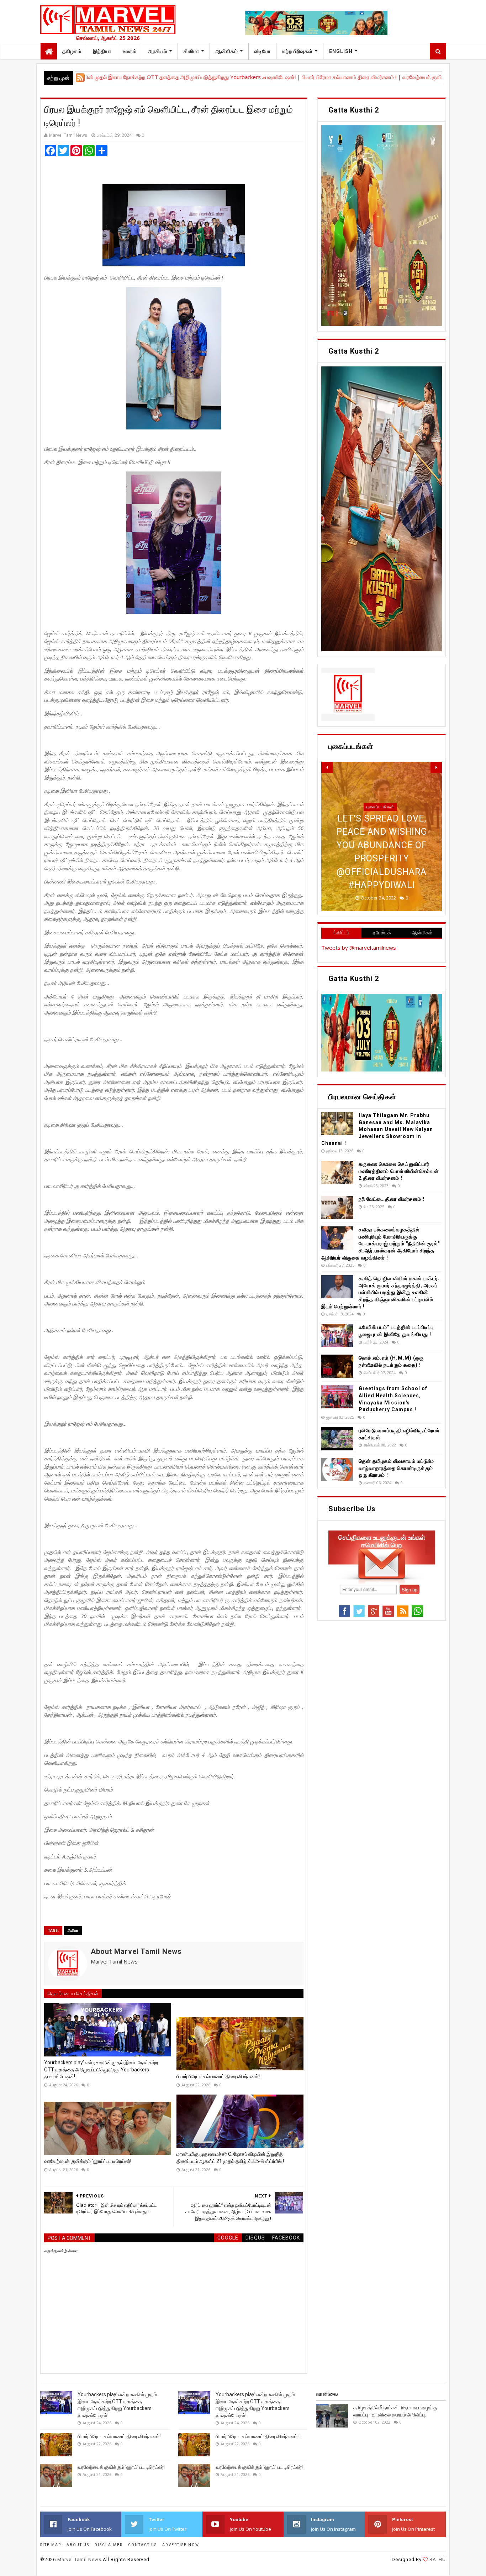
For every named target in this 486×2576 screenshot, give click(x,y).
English (341, 51)
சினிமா (191, 51)
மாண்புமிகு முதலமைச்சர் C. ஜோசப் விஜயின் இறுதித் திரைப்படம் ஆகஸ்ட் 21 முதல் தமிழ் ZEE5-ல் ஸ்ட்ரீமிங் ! (230, 2158)
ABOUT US (78, 2545)
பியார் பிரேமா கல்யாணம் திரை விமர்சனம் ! (280, 77)
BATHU (437, 2559)
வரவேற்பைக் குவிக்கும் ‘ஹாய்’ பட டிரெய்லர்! (381, 77)
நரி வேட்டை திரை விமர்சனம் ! (392, 1199)
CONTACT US (142, 2545)
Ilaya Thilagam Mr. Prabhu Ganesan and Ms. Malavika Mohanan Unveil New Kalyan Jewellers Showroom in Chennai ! (377, 1129)
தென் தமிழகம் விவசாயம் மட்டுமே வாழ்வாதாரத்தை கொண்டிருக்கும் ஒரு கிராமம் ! (396, 1468)
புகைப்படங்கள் (380, 834)
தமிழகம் (72, 51)
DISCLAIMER (109, 2545)
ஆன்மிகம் (227, 51)
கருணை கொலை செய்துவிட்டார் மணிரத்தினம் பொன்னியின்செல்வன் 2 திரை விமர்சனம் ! (399, 1171)
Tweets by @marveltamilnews (359, 948)
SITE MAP (51, 2545)
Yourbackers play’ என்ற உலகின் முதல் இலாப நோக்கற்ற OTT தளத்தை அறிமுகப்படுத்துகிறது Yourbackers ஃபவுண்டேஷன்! (101, 2069)
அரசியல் (158, 51)
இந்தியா (102, 51)
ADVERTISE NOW (181, 2545)
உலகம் (130, 51)
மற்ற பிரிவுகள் (297, 51)
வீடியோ (263, 51)
